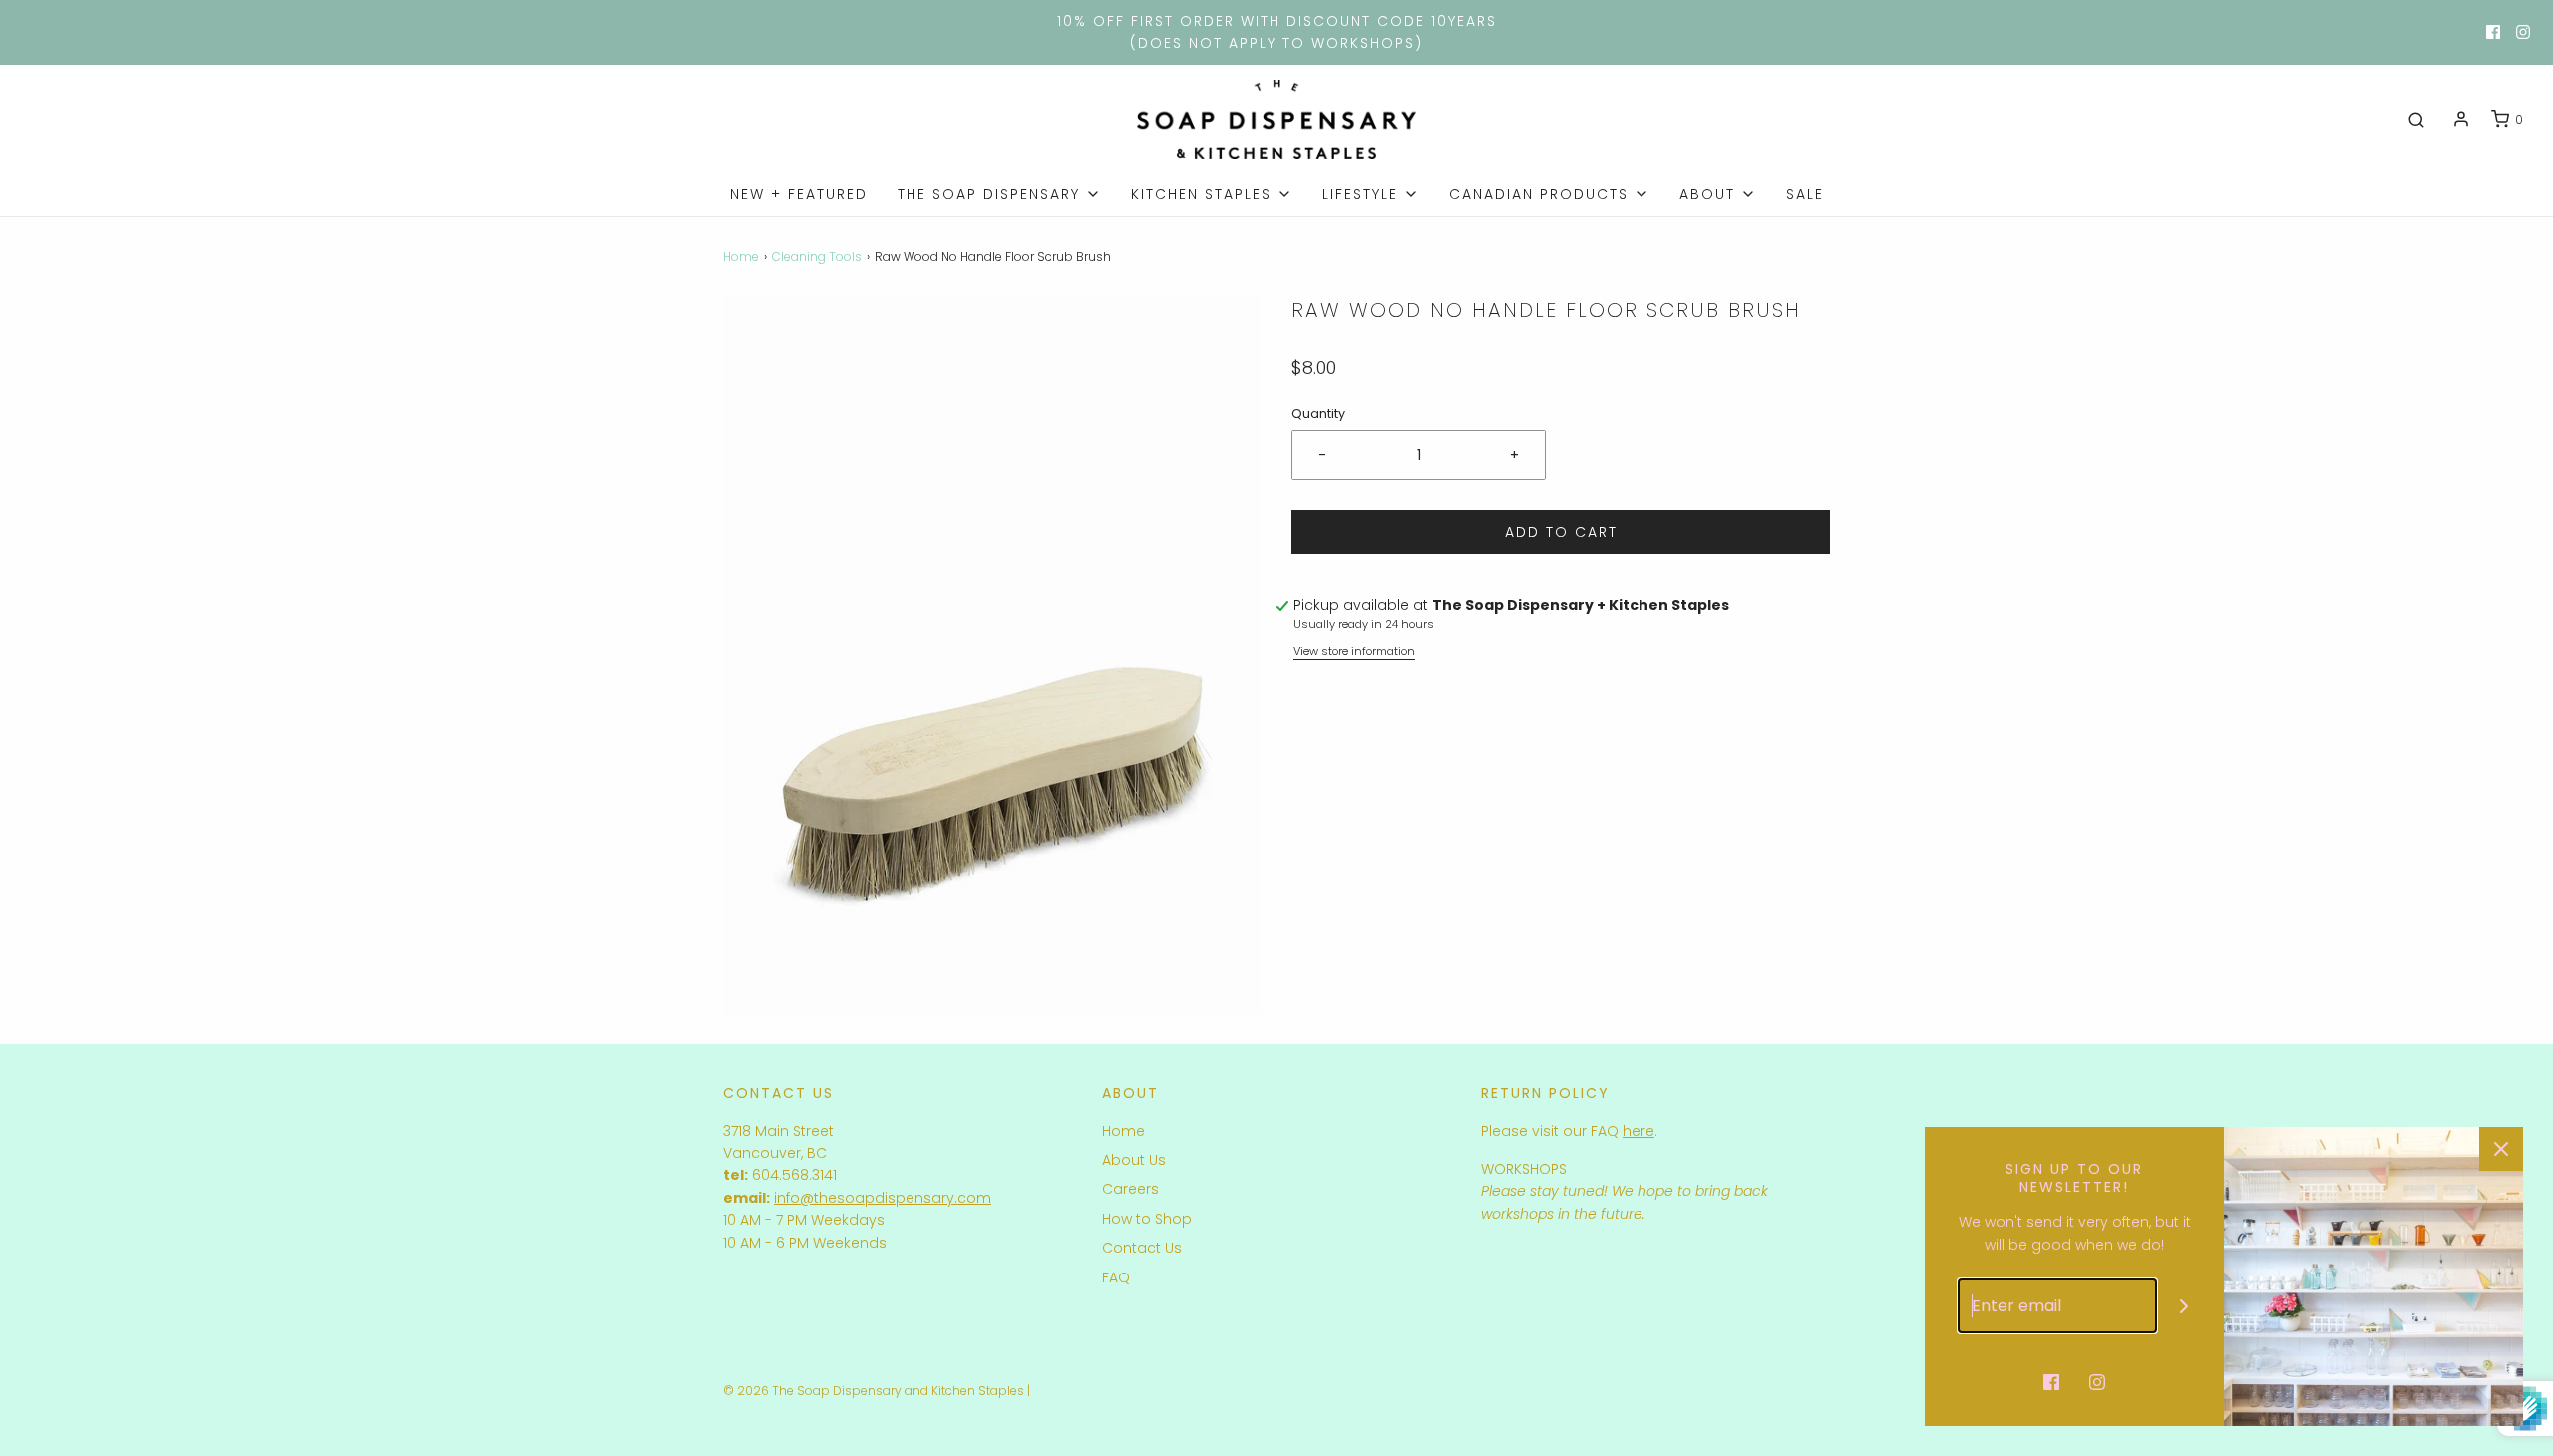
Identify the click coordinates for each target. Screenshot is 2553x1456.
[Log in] (2461, 119)
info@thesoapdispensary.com (883, 1198)
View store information (1354, 651)
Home (741, 257)
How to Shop (1147, 1219)
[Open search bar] (2416, 120)
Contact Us (1142, 1248)
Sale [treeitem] (1805, 194)
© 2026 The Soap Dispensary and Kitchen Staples (874, 1391)
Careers (1130, 1189)
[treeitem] (999, 194)
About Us (1134, 1160)
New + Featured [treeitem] (799, 194)
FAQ (1116, 1277)
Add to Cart (1561, 532)
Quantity (1318, 413)
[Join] (2185, 1306)
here (1639, 1131)
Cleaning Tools (817, 257)
